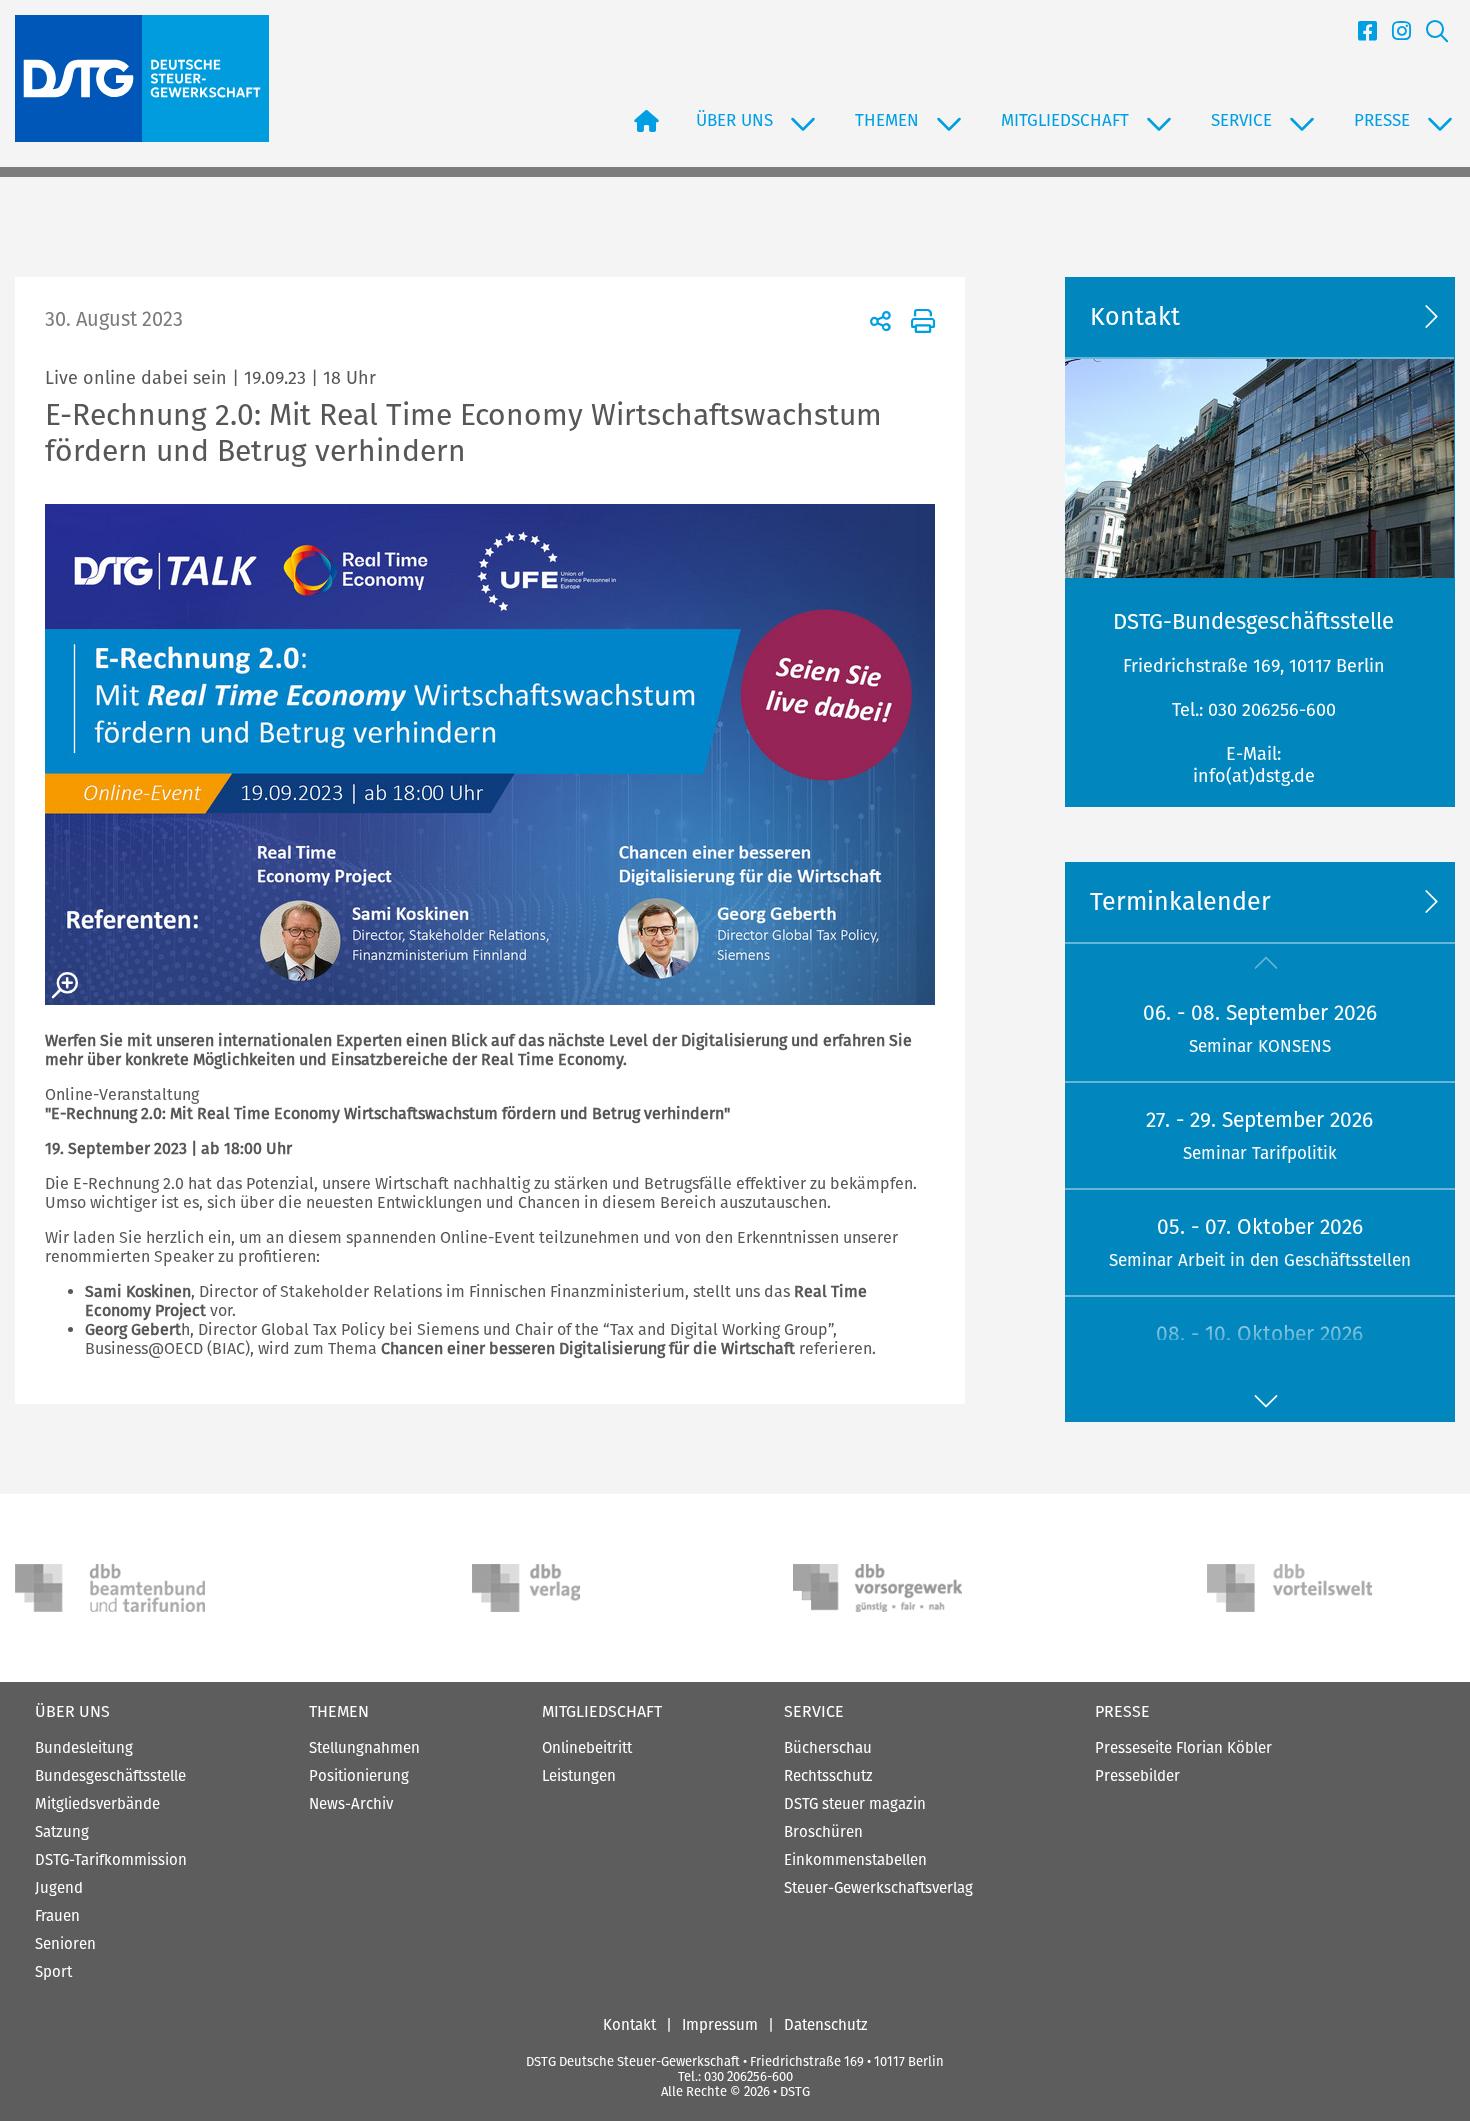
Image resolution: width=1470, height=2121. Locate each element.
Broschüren (823, 1832)
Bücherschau (828, 1748)
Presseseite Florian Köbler (1183, 1748)
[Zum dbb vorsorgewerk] (888, 1588)
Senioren (65, 1944)
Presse (1122, 1711)
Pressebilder (1137, 1776)
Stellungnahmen (364, 1748)
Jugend (59, 1888)
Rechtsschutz (828, 1776)
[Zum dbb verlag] (567, 1588)
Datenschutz (826, 2025)
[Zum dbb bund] (110, 1588)
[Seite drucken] (919, 320)
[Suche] (1429, 37)
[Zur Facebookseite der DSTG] (1360, 37)
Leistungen (579, 1776)
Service (814, 1711)
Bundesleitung (84, 1748)
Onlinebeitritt (587, 1748)
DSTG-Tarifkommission (111, 1860)
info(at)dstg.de (1254, 776)
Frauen (57, 1916)
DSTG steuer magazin (855, 1804)
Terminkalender (1180, 902)
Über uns (72, 1711)
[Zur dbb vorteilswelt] (1302, 1588)
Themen (339, 1711)
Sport (53, 1972)
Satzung (62, 1832)
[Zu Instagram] (1394, 37)
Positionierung (359, 1776)
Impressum (720, 2025)
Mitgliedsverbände (97, 1804)
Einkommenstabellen (855, 1860)
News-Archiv (351, 1804)
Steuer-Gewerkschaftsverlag (878, 1888)
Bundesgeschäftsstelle (110, 1776)
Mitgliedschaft (602, 1711)
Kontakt (629, 2025)
